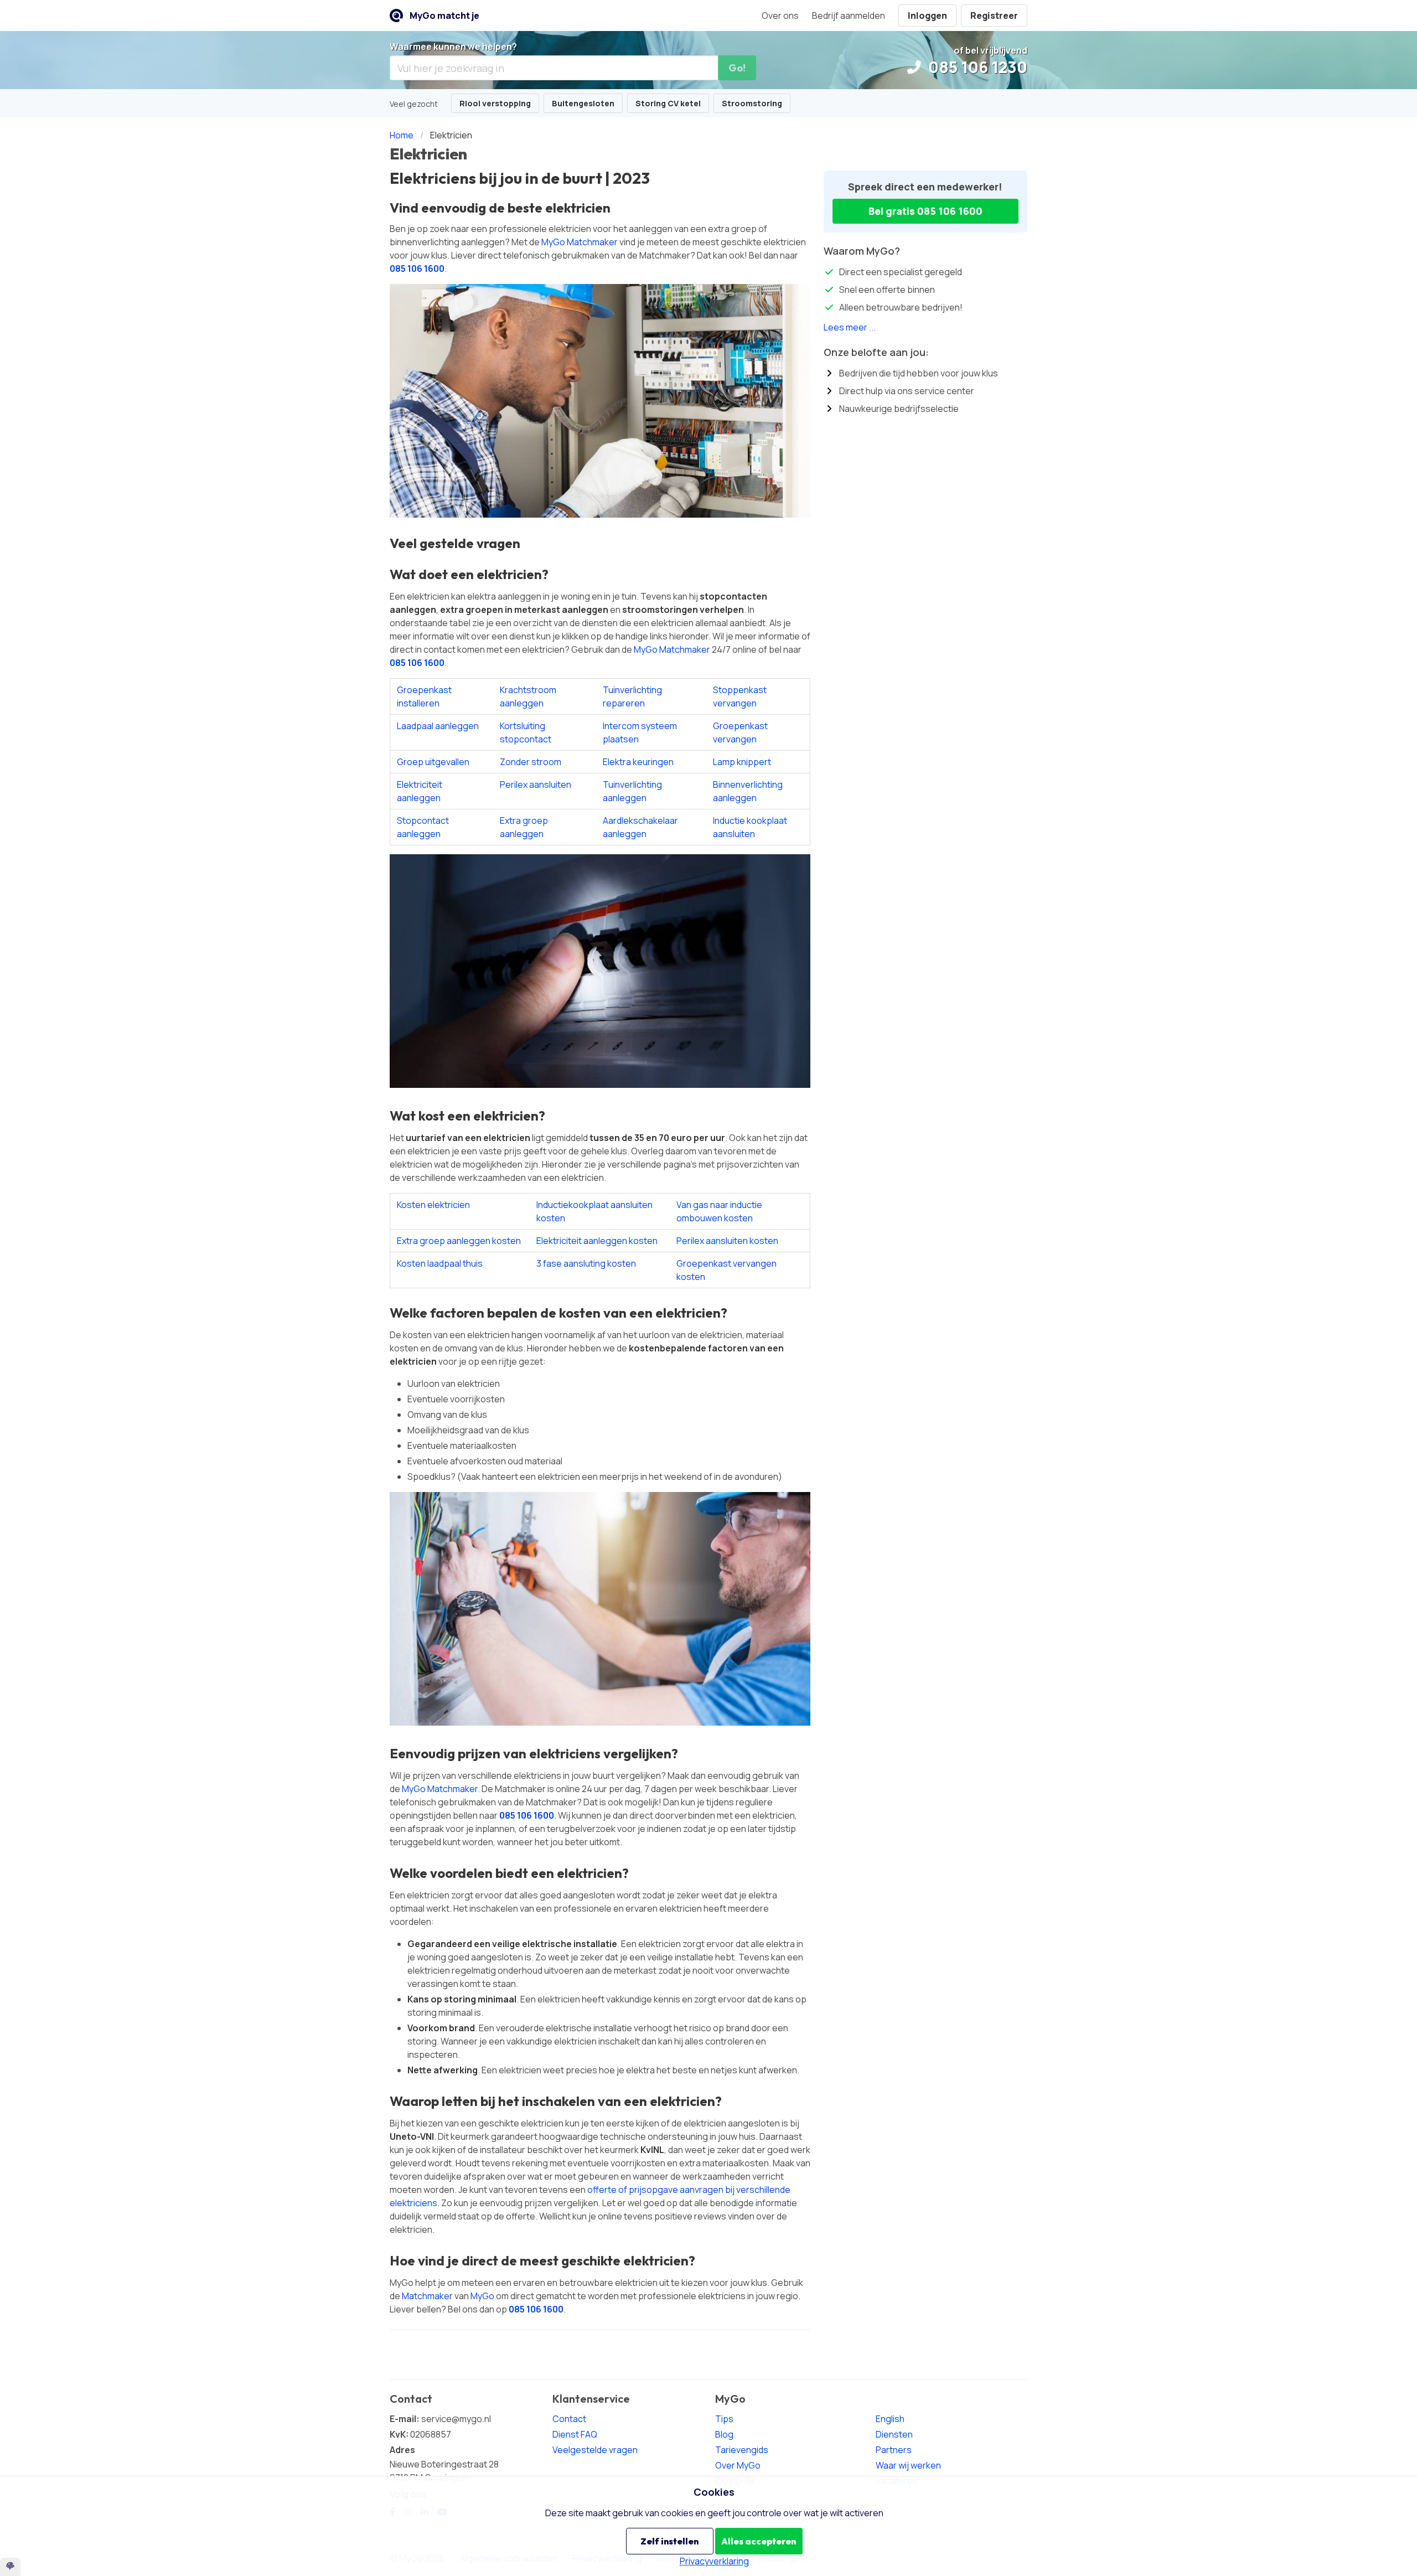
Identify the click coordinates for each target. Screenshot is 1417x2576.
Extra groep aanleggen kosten (459, 1241)
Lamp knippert (742, 762)
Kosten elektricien (433, 1205)
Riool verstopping (495, 103)
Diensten (894, 2434)
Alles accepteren (759, 2541)
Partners (894, 2450)
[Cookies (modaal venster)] (10, 2567)
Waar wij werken (908, 2465)
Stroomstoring (752, 103)
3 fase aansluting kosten (586, 1263)
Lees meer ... (850, 327)
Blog (724, 2434)
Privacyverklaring (714, 2561)
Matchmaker (427, 2296)
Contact (569, 2419)
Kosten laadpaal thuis (440, 1263)
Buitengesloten (583, 103)
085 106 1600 (417, 269)
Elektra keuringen (638, 762)
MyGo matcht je (444, 16)
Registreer (994, 16)
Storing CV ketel (668, 103)
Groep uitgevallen (433, 762)
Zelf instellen (669, 2541)
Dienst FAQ (575, 2434)
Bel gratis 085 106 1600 (925, 211)
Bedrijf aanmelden (849, 16)
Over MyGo (738, 2465)
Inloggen (927, 16)
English (890, 2419)
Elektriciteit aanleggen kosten (597, 1241)
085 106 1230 (976, 67)
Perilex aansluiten (536, 784)
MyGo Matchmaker (580, 242)
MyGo (482, 2296)
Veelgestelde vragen (595, 2450)
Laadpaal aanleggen (438, 726)
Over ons (780, 16)
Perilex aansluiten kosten (727, 1241)
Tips (724, 2419)
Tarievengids (742, 2450)
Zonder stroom (531, 762)
